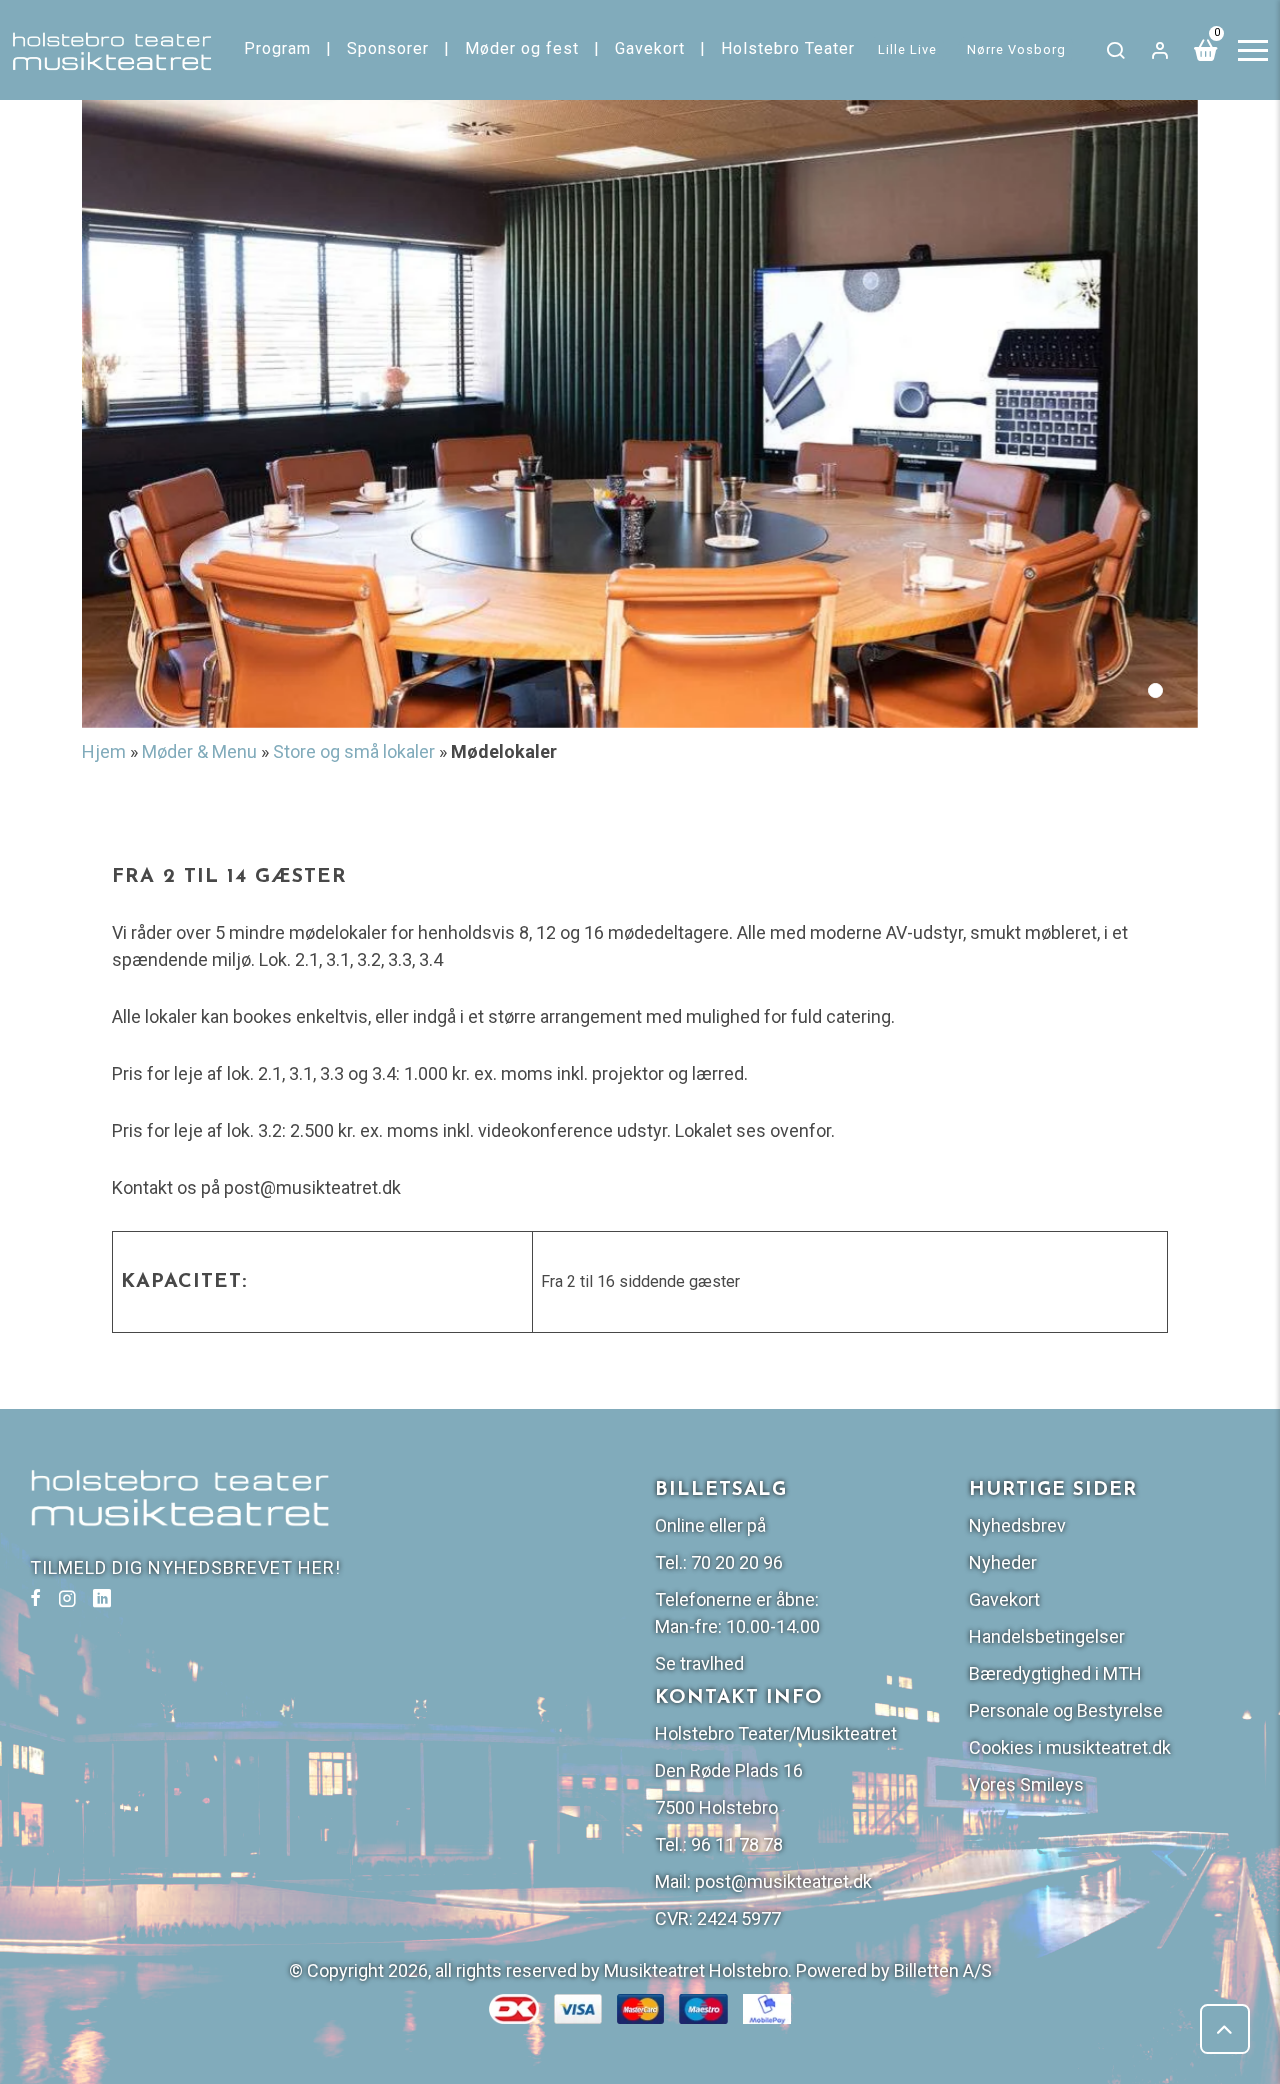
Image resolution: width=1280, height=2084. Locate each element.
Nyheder (1003, 1562)
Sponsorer (388, 48)
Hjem (104, 751)
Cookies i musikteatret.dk (1070, 1747)
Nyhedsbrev (1017, 1525)
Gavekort (650, 48)
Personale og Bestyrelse (1066, 1710)
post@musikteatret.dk (783, 1881)
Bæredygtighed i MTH (1055, 1673)
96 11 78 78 (737, 1844)
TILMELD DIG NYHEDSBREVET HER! (185, 1567)
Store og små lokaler (354, 751)
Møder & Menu (199, 751)
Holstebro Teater (788, 48)
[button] (1155, 690)
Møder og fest (522, 48)
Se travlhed (699, 1663)
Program (277, 48)
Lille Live (907, 49)
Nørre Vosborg (1016, 49)
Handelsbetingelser (1047, 1636)
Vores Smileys (1026, 1784)
